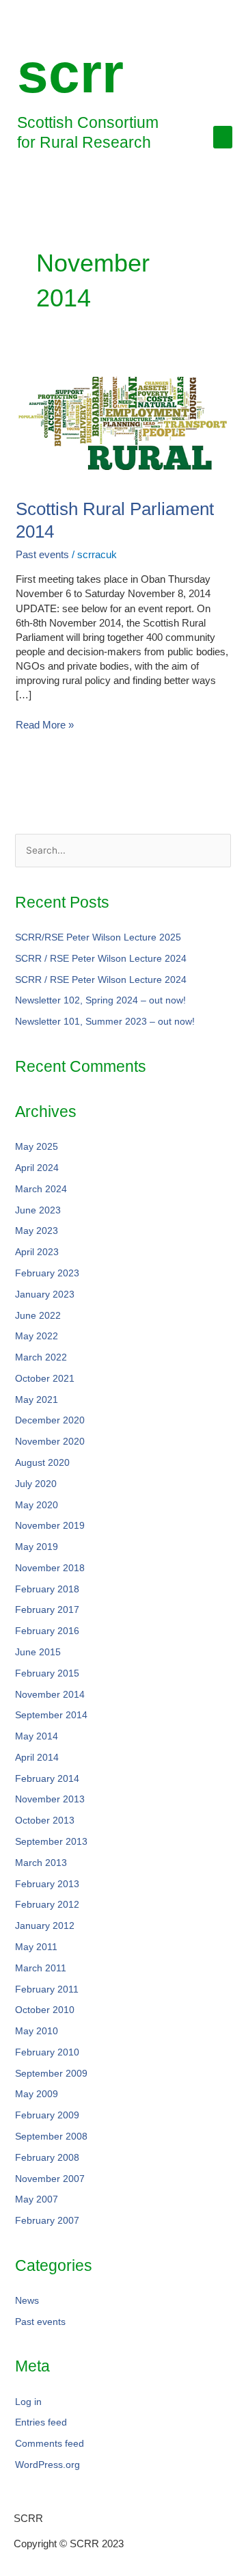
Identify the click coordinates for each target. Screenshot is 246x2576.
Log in (28, 2402)
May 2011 (36, 1947)
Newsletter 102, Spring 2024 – (100, 1000)
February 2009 (47, 2115)
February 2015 (47, 1673)
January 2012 (45, 1926)
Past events (42, 554)
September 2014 (51, 1715)
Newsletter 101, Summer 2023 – (105, 1022)
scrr (70, 73)
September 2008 (51, 2137)
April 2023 (37, 1252)
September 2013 (51, 1842)
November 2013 (50, 1799)
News (27, 2301)
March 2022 (41, 1357)
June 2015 (38, 1652)
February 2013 (47, 1884)
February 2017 (47, 1610)
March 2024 (41, 1189)
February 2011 (47, 1989)
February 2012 (47, 1905)
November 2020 (50, 1442)
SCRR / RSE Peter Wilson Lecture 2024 (101, 959)
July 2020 (36, 1484)
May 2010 (37, 2031)
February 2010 (47, 2052)
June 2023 (38, 1210)
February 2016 (47, 1631)
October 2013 (45, 1821)
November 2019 (50, 1526)
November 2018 (50, 1568)
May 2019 (37, 1547)
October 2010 (45, 2010)
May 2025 (37, 1147)
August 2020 (42, 1463)
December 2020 (50, 1420)
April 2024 (37, 1168)
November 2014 (50, 1695)
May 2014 (37, 1736)
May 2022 (37, 1336)
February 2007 (47, 2221)
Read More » (45, 724)
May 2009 (37, 2094)
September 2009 (51, 2074)
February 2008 (47, 2158)
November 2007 (50, 2179)
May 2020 (37, 1505)
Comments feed (50, 2444)
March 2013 (41, 1863)
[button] (223, 137)
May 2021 (37, 1400)
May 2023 (37, 1231)
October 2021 (45, 1379)
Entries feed (41, 2422)
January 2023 (45, 1294)
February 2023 (47, 1273)
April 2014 (37, 1758)
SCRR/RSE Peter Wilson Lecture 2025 (98, 937)
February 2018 (47, 1589)
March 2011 (41, 1968)
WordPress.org (47, 2465)
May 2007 (37, 2199)
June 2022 (38, 1316)
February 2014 (47, 1779)
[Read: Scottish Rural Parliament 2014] (123, 422)
